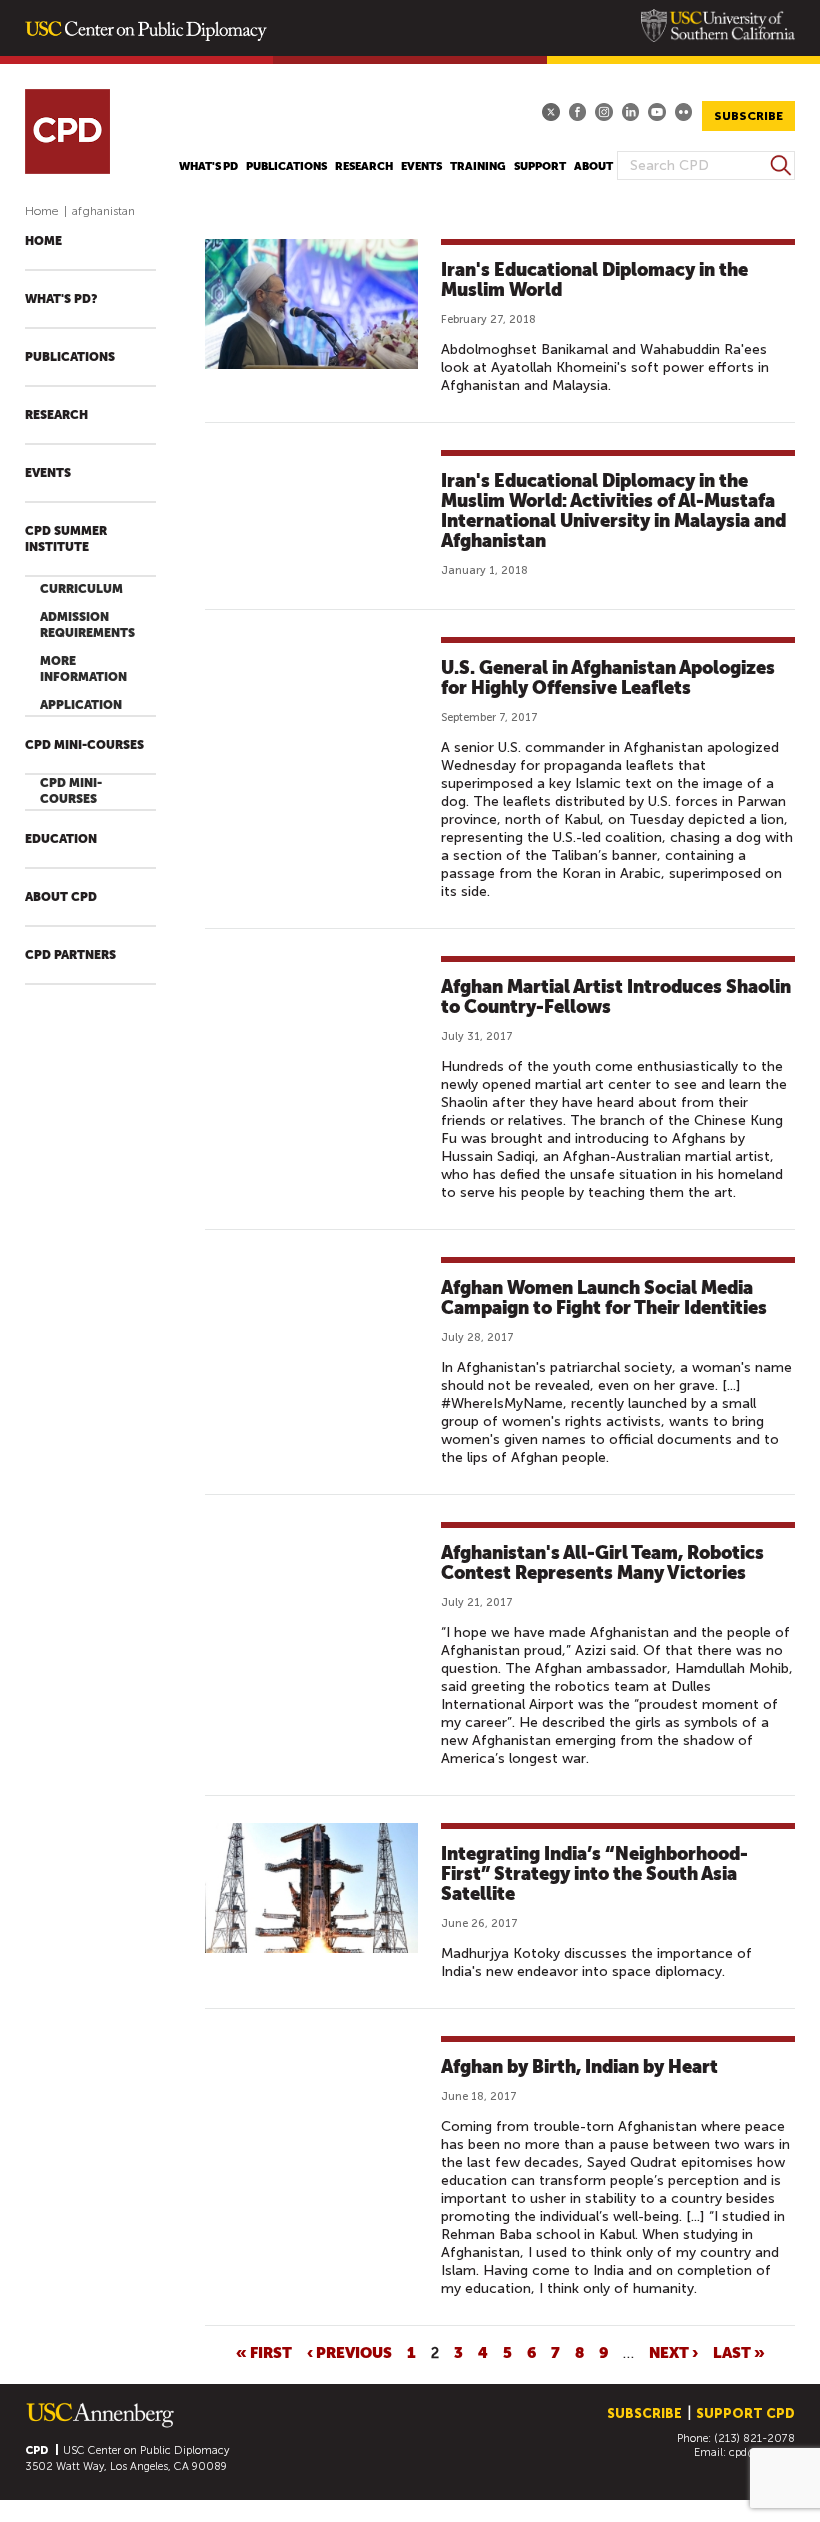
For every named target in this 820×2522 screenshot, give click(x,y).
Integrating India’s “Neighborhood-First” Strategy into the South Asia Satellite (594, 1873)
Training (478, 166)
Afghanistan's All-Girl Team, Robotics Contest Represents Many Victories (602, 1562)
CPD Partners (70, 955)
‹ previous (349, 2352)
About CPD (61, 897)
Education (61, 839)
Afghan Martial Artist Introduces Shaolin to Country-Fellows (616, 996)
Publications (286, 166)
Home (42, 211)
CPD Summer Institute (66, 539)
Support (540, 166)
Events (421, 166)
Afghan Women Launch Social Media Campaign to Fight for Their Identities (604, 1297)
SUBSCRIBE (748, 116)
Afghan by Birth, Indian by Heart (579, 2066)
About (593, 166)
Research (364, 166)
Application (81, 705)
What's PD (208, 166)
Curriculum (81, 589)
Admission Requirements (87, 625)
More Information (83, 669)
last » (739, 2352)
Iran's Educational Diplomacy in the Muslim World (594, 279)
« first (264, 2352)
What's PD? (61, 299)
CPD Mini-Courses (84, 745)
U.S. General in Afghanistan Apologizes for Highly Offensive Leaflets (608, 677)
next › (673, 2352)
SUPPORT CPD (745, 2413)
